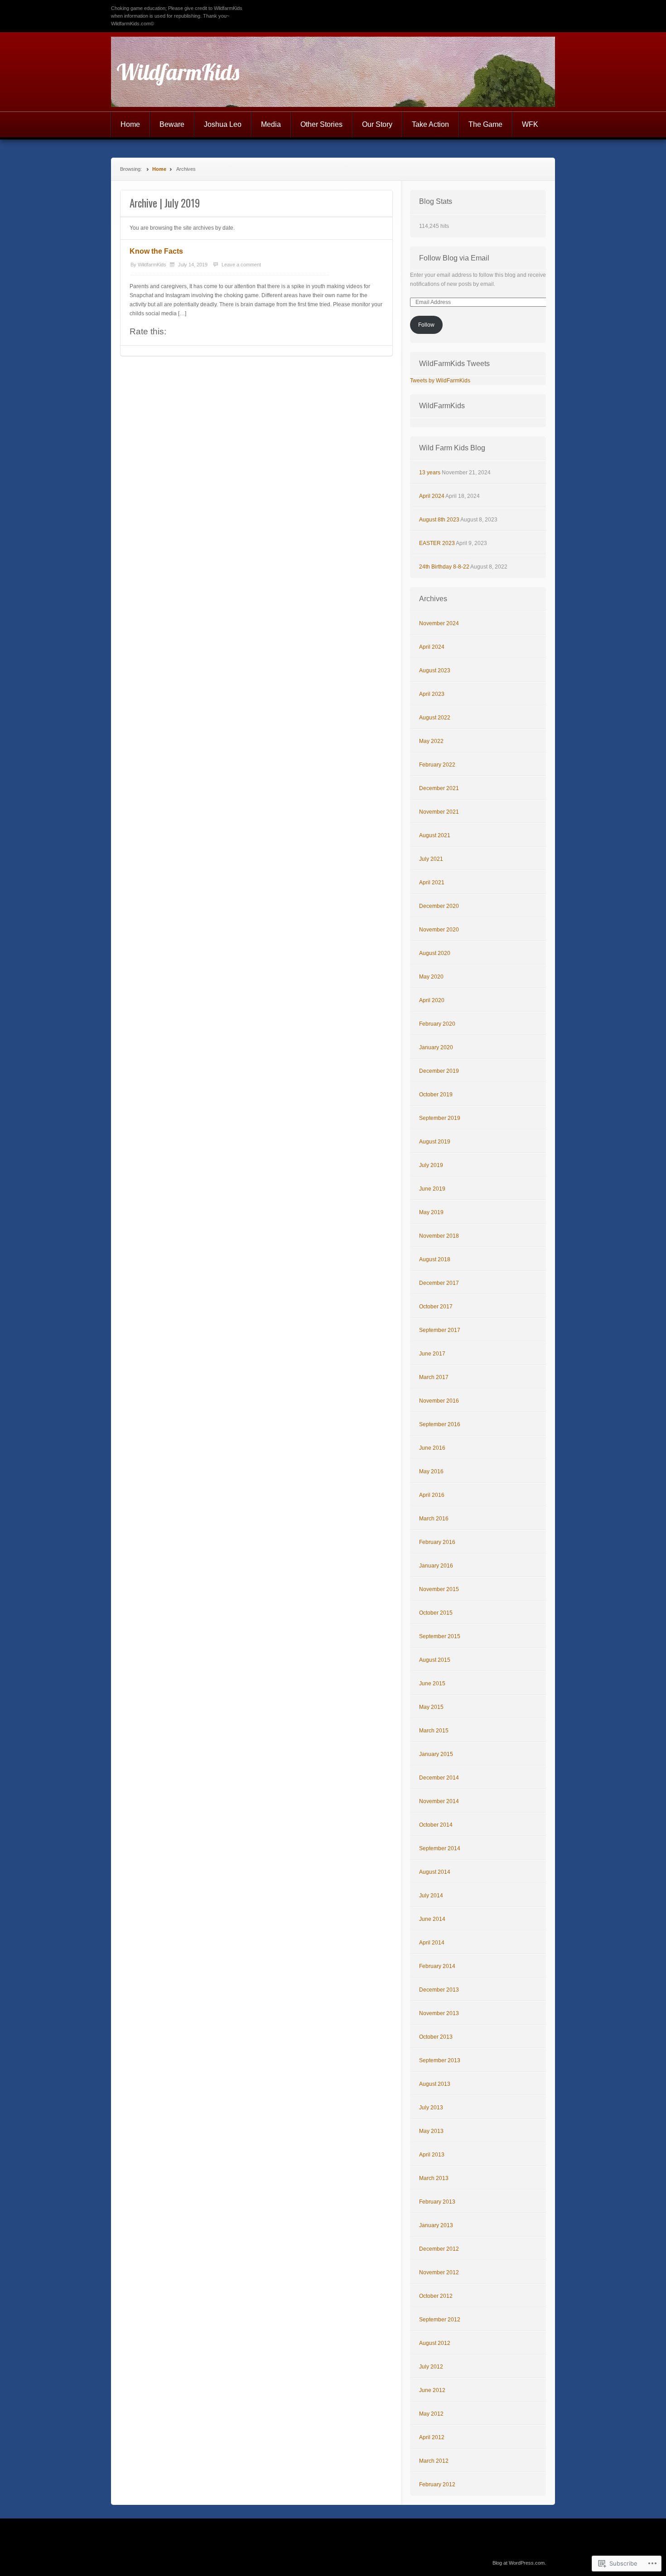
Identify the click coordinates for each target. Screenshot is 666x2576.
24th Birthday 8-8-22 (444, 567)
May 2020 (431, 977)
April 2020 (432, 1000)
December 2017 (439, 1283)
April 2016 (432, 1495)
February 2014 (437, 1966)
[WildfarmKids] (333, 72)
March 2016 (434, 1519)
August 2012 (435, 2343)
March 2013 (434, 2178)
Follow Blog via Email (454, 258)
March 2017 (434, 1377)
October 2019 (436, 1095)
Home (130, 124)
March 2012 (434, 2461)
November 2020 (439, 930)
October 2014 (436, 1825)
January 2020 (436, 1047)
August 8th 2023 (439, 520)
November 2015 (439, 1589)
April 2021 (432, 883)
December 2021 (439, 788)
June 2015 (432, 1684)
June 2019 (432, 1189)
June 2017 (432, 1354)
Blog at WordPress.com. (519, 2563)
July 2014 (431, 1896)
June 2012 (432, 2390)
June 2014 (432, 1919)
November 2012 (439, 2272)
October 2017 (436, 1307)
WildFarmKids (442, 406)
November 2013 (439, 2013)
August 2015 (435, 1660)
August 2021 (435, 835)
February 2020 (437, 1024)
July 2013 (431, 2108)
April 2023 (432, 694)
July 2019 (431, 1165)
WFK (530, 124)
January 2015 (436, 1754)
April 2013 (432, 2155)
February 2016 (437, 1542)
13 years (430, 473)
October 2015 (436, 1613)
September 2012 (440, 2320)
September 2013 (440, 2060)
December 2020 (439, 906)
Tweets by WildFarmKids (440, 381)
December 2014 (439, 1778)
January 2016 (436, 1566)
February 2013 (437, 2202)
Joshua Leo (223, 124)
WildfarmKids (178, 72)
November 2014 (439, 1801)
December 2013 (439, 1990)
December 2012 (439, 2249)
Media (271, 124)
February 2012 (437, 2484)
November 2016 (439, 1401)
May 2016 (431, 1471)
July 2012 (431, 2367)
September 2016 (440, 1424)
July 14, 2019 (193, 265)
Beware (172, 124)
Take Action (430, 124)
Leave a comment (241, 265)
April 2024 (432, 496)
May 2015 (431, 1707)
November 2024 (439, 623)
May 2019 (431, 1212)
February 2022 (437, 765)
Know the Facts (156, 251)
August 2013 (435, 2084)
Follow (426, 325)
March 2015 (434, 1731)
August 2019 (435, 1142)
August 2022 (435, 718)
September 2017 (440, 1330)
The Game (485, 124)
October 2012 (436, 2296)
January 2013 (436, 2225)
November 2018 (439, 1236)
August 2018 (435, 1259)
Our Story (377, 124)
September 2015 (440, 1636)
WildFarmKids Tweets (454, 364)
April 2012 (432, 2437)
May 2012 (431, 2414)
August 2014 (435, 1872)
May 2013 (431, 2131)
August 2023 (435, 671)
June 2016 (432, 1448)
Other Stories (321, 124)
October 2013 (436, 2037)
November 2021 (439, 812)
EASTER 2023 (437, 543)
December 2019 (439, 1071)
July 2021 (431, 859)
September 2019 (440, 1118)
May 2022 (431, 741)
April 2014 (432, 1943)
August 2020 (435, 953)
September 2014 (440, 1848)
